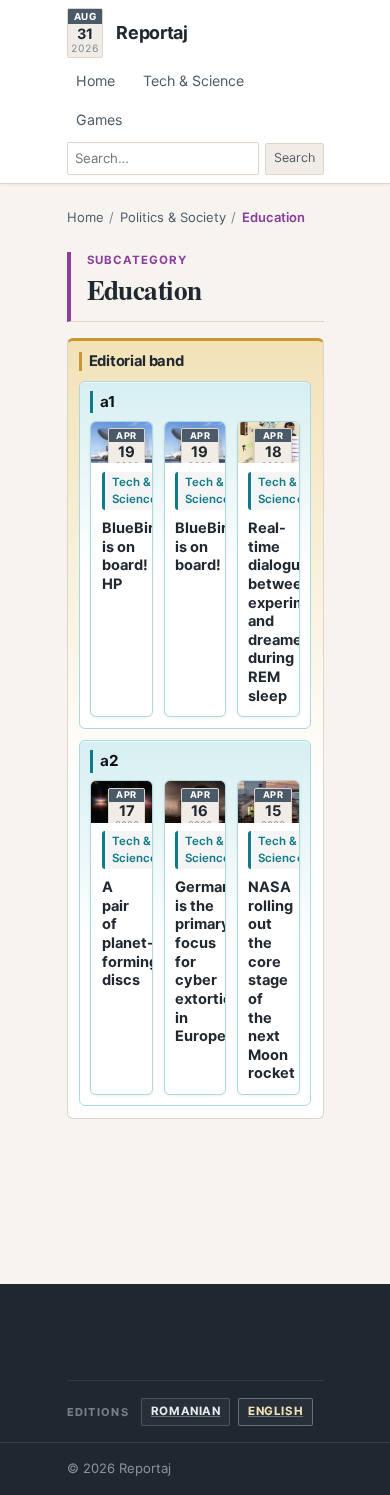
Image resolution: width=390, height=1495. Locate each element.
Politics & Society (173, 217)
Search (294, 157)
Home (95, 80)
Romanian (186, 1411)
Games (99, 119)
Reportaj (151, 33)
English (275, 1411)
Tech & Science (193, 80)
